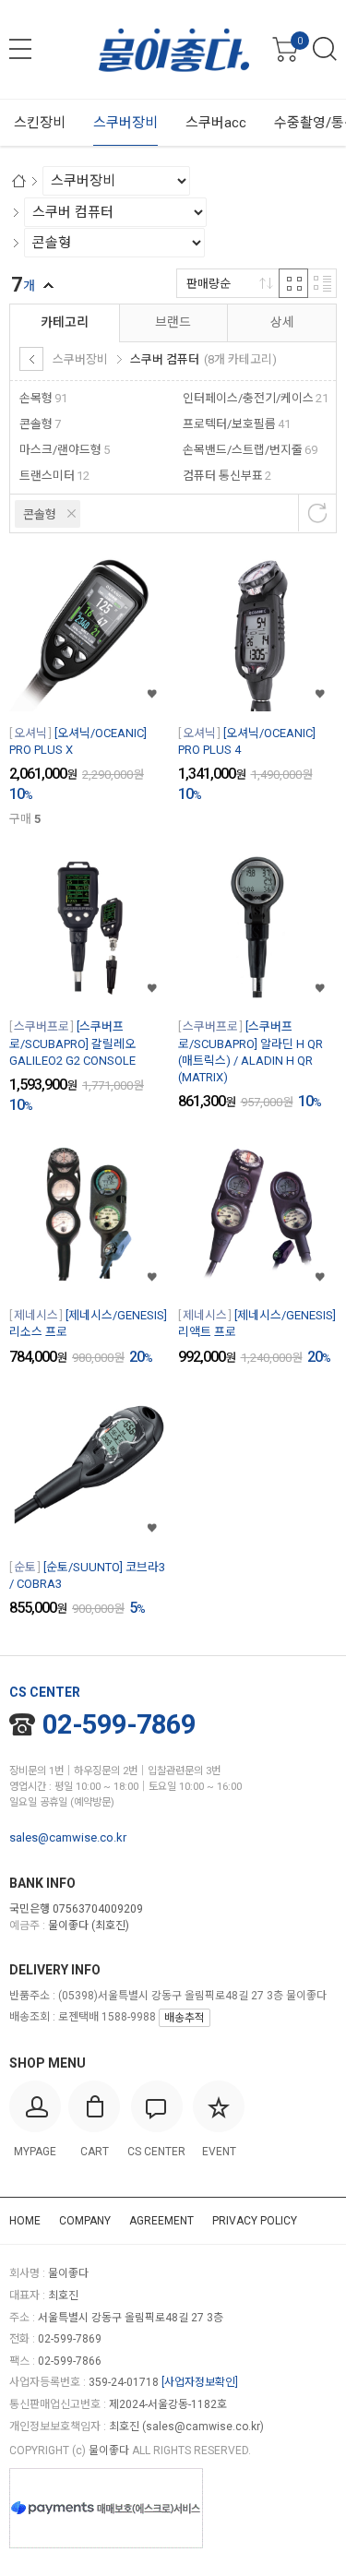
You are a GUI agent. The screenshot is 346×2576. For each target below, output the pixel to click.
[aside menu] (20, 49)
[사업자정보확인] (200, 2382)
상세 (282, 322)
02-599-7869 (119, 1724)
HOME (25, 2221)
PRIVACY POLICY (255, 2221)
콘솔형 (40, 514)
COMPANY (85, 2221)
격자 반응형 (293, 283)
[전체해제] (317, 513)
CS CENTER (45, 1692)
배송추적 (185, 2018)
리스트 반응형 (322, 283)
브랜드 (173, 322)
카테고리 (65, 322)
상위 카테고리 (31, 359)
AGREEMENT (161, 2221)
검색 (325, 49)
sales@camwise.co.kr (68, 1837)
